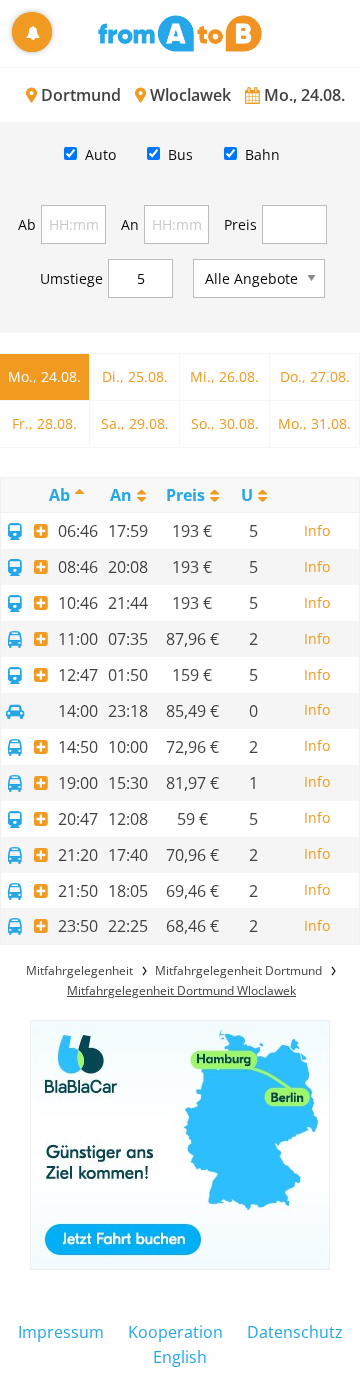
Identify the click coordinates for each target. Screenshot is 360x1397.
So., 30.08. (225, 423)
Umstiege (71, 278)
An (130, 224)
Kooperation (175, 1332)
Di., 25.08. (135, 376)
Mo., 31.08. (314, 423)
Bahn (262, 154)
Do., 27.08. (315, 376)
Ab (27, 224)
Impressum (61, 1332)
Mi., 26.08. (224, 376)
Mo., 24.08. (44, 376)
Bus (180, 154)
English (180, 1357)
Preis (240, 224)
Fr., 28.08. (44, 423)
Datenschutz (295, 1332)
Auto (100, 154)
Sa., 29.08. (135, 423)
